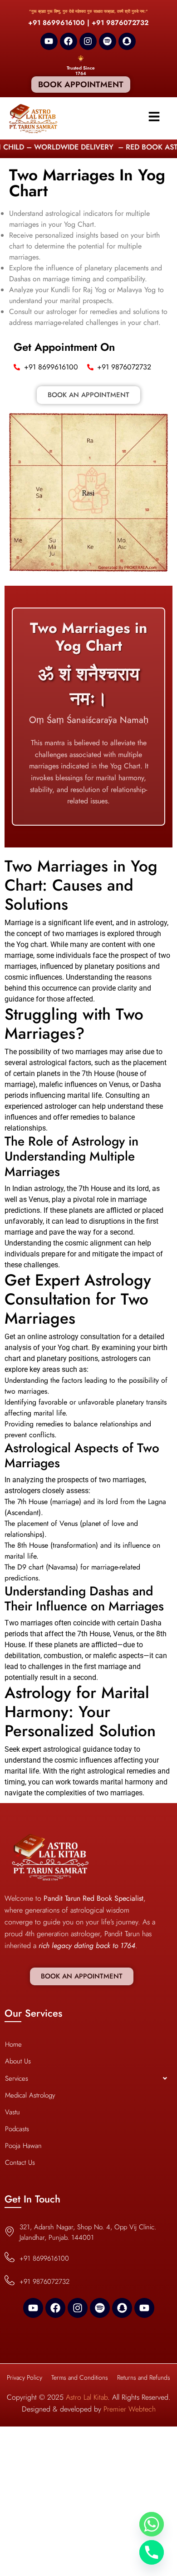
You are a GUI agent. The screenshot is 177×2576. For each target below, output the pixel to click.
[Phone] (152, 2552)
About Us (18, 2061)
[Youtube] (49, 41)
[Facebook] (69, 41)
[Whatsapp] (152, 2524)
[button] (88, 2078)
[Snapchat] (127, 41)
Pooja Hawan (23, 2146)
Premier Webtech (130, 2409)
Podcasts (17, 2129)
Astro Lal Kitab (87, 2397)
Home (13, 2044)
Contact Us (20, 2162)
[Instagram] (88, 41)
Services (17, 2078)
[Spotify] (108, 41)
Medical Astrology (30, 2095)
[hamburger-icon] (154, 118)
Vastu (12, 2112)
